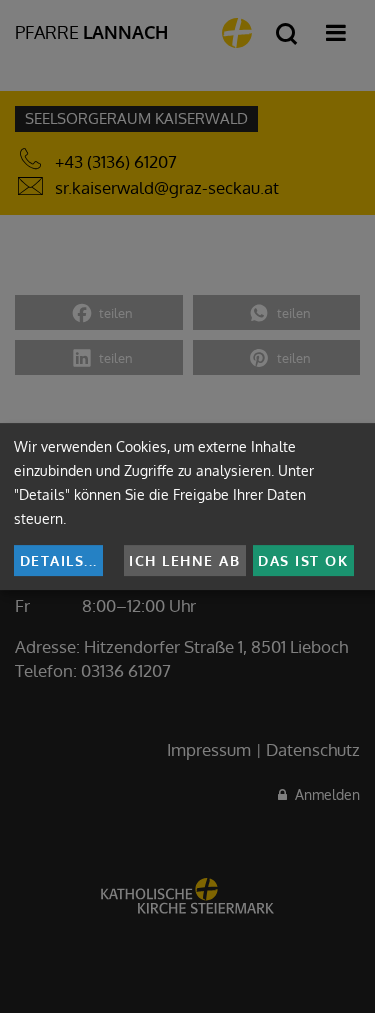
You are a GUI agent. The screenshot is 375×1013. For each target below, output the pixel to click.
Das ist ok (303, 560)
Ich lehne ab (184, 560)
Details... (59, 560)
